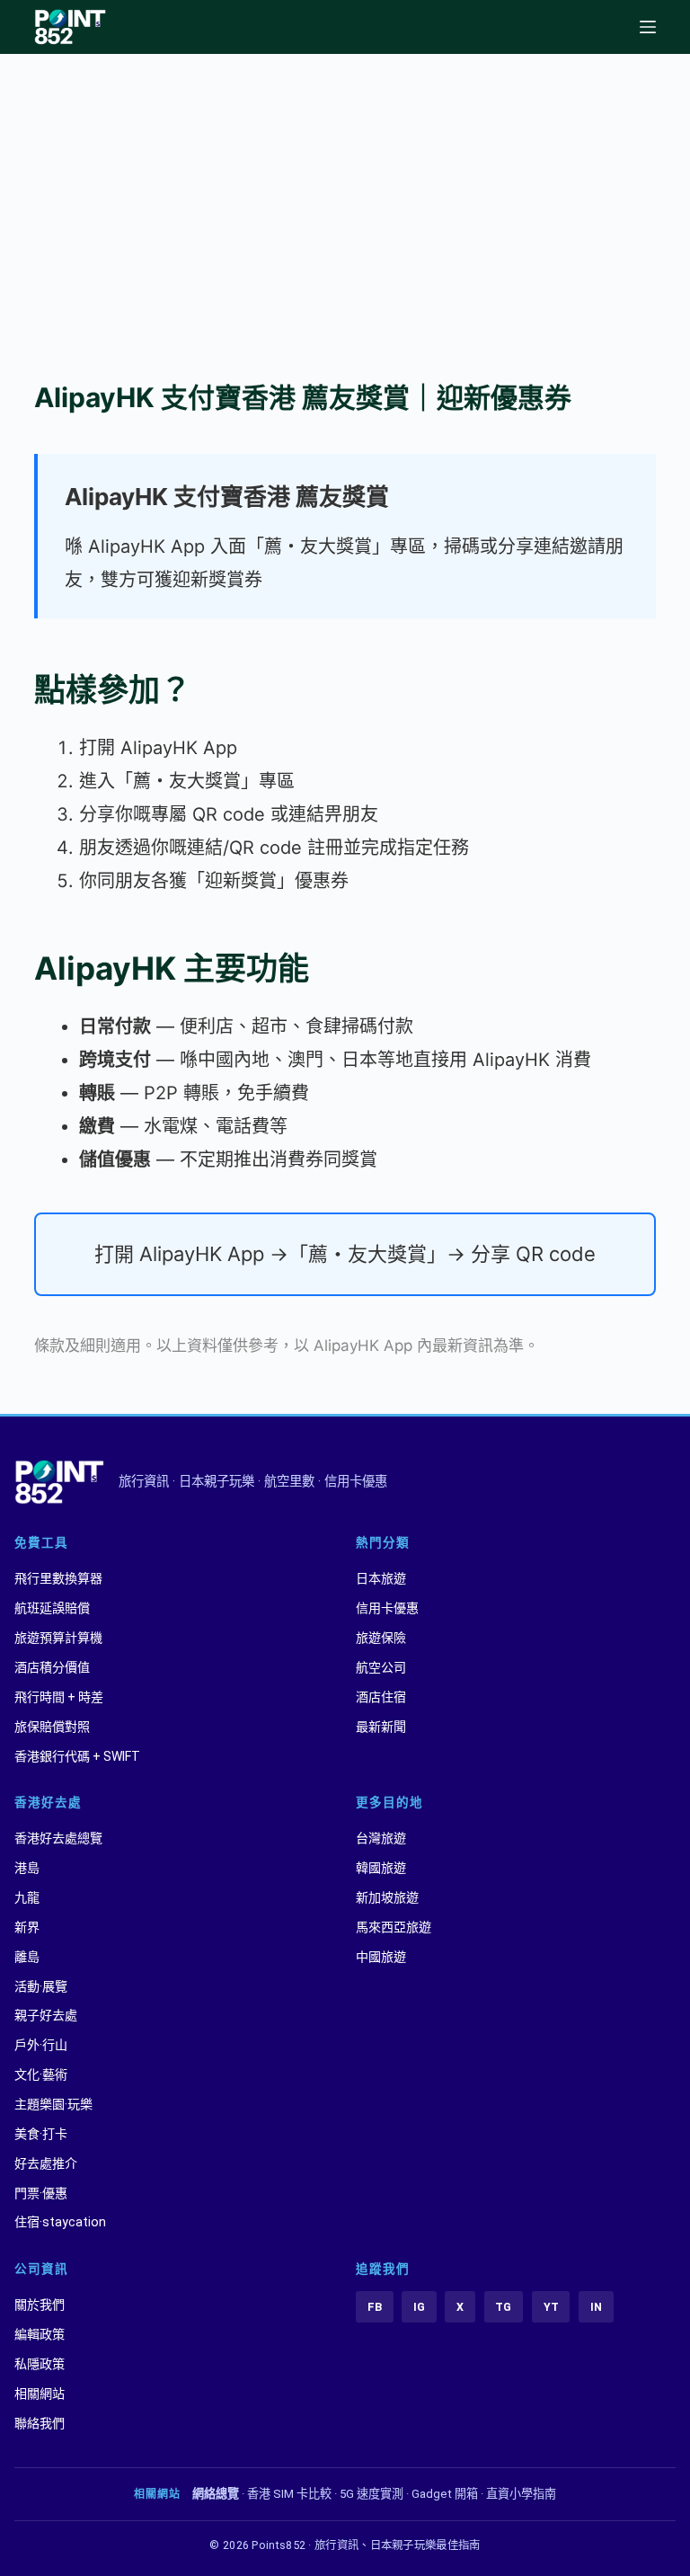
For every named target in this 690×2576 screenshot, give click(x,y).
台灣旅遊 (381, 1838)
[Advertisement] (345, 189)
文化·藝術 (41, 2074)
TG (503, 2307)
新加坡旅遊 (387, 1897)
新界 (27, 1927)
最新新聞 (381, 1727)
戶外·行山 (41, 2045)
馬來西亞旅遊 (394, 1927)
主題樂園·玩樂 (53, 2104)
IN (596, 2307)
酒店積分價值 (52, 1667)
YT (551, 2307)
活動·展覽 (41, 1986)
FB (375, 2307)
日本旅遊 (381, 1578)
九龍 (27, 1897)
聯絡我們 (40, 2423)
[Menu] (648, 27)
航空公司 (381, 1667)
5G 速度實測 (372, 2494)
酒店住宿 (381, 1697)
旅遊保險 (381, 1638)
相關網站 (40, 2394)
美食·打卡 (41, 2134)
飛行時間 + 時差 (59, 1697)
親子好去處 (46, 2015)
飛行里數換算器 (58, 1578)
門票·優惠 (41, 2193)
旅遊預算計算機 (58, 1638)
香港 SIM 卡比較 (289, 2494)
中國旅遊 (381, 1957)
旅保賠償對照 (52, 1727)
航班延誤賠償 (52, 1608)
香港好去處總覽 (58, 1838)
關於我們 (40, 2305)
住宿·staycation (60, 2222)
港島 (27, 1868)
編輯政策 (40, 2334)
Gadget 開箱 (445, 2494)
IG (419, 2307)
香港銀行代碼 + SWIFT (77, 1756)
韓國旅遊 (381, 1868)
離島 (27, 1957)
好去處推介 (46, 2163)
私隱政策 (40, 2364)
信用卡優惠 (387, 1608)
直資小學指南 (521, 2494)
